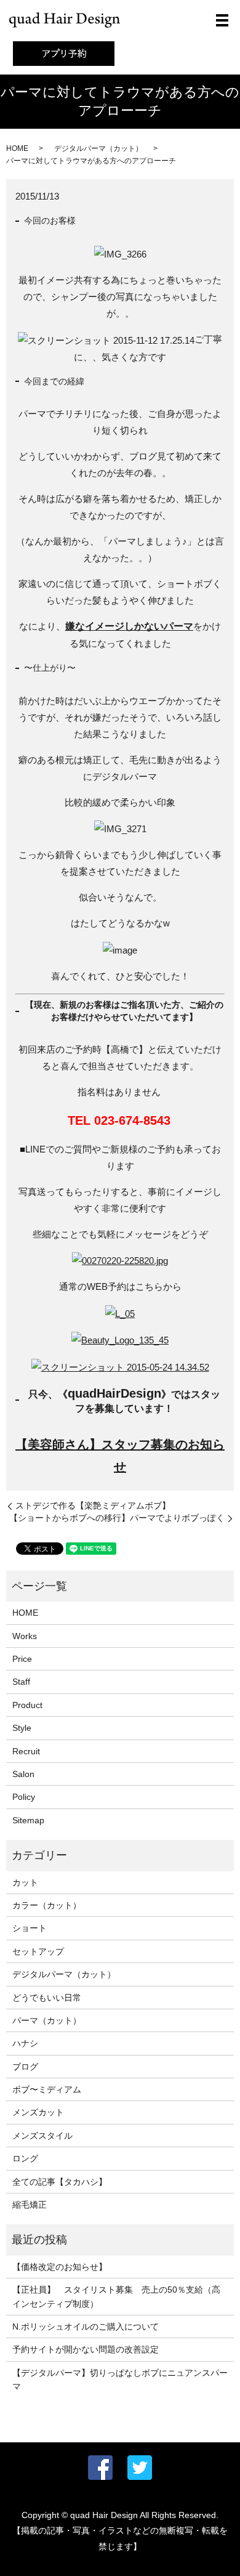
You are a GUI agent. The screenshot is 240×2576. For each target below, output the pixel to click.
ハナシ (25, 2043)
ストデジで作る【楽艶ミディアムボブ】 (93, 1505)
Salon (23, 1774)
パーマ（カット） (47, 2020)
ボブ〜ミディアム (47, 2089)
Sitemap (28, 1820)
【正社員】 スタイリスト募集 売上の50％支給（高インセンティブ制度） (116, 2296)
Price (22, 1659)
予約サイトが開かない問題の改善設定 (86, 2349)
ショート (30, 1928)
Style (22, 1728)
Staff (21, 1682)
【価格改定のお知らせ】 (60, 2267)
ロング (25, 2158)
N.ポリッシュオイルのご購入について (86, 2327)
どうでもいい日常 (47, 1998)
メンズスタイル (42, 2136)
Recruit (26, 1751)
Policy (24, 1797)
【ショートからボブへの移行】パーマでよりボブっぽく (117, 1518)
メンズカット (38, 2112)
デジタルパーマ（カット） (98, 148)
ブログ (25, 2067)
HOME (17, 148)
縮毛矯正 (30, 2205)
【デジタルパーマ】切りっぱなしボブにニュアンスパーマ (120, 2380)
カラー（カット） (47, 1905)
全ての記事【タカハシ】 (60, 2182)
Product (27, 1705)
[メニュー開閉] (222, 20)
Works (25, 1636)
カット (25, 1882)
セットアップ (38, 1951)
